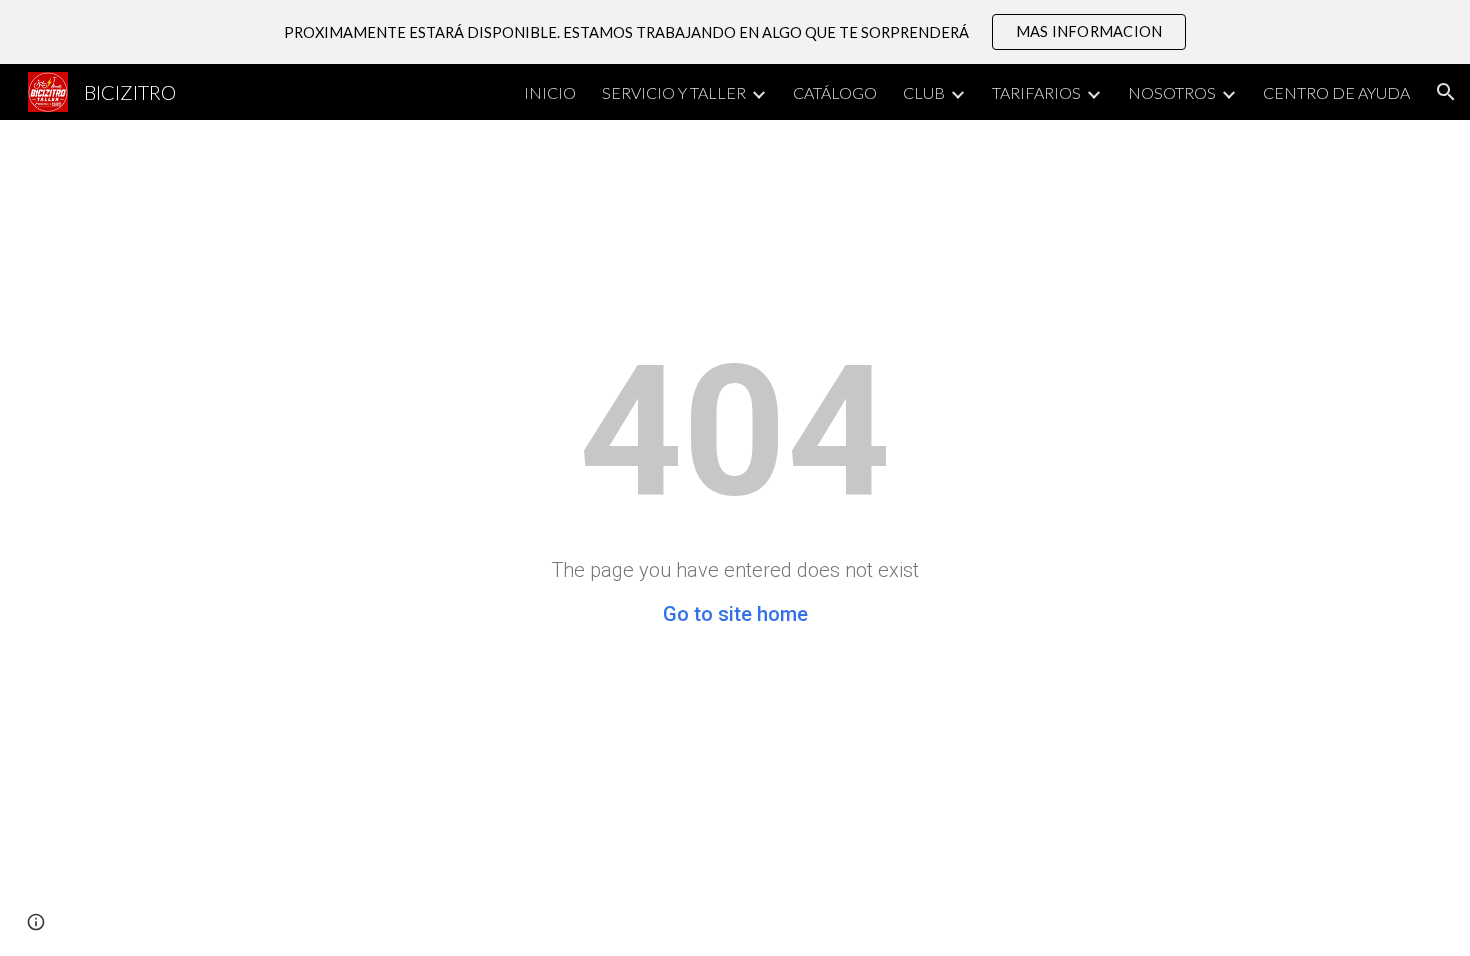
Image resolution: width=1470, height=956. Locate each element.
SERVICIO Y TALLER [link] (674, 92)
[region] (735, 32)
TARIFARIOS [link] (1036, 92)
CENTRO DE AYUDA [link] (1336, 92)
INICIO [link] (550, 92)
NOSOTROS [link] (1172, 92)
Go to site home (735, 614)
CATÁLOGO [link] (835, 92)
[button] (1446, 92)
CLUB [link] (924, 92)
